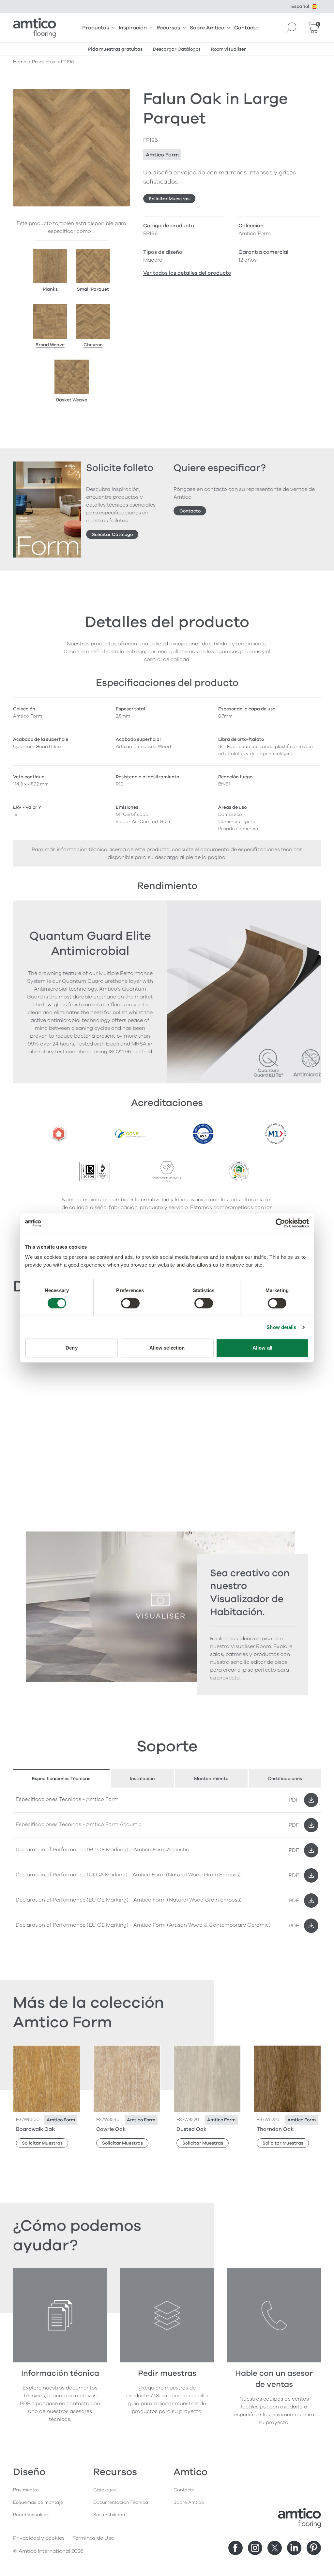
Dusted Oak (191, 2129)
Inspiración (133, 28)
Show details (281, 1327)
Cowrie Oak (111, 2129)
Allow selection (167, 1348)
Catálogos (105, 2490)
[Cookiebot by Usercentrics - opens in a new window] (280, 1223)
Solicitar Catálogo (112, 535)
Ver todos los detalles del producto (187, 273)
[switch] (130, 1303)
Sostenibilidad (109, 2515)
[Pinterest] (314, 2548)
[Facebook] (235, 2548)
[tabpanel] (167, 1863)
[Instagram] (255, 2548)
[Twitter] (275, 2548)
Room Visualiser (31, 2515)
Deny (71, 1348)
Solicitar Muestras (169, 199)
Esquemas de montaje (38, 2502)
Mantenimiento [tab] (211, 1779)
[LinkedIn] (294, 2548)
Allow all (262, 1348)
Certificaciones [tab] (285, 1779)
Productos (96, 28)
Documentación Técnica (121, 2502)
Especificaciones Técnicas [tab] (61, 1779)
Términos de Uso (93, 2538)
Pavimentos (26, 2490)
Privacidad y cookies (39, 2538)
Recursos (168, 28)
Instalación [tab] (142, 1779)
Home (20, 62)
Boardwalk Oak (35, 2129)
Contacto (246, 28)
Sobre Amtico (207, 28)
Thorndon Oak (275, 2129)
